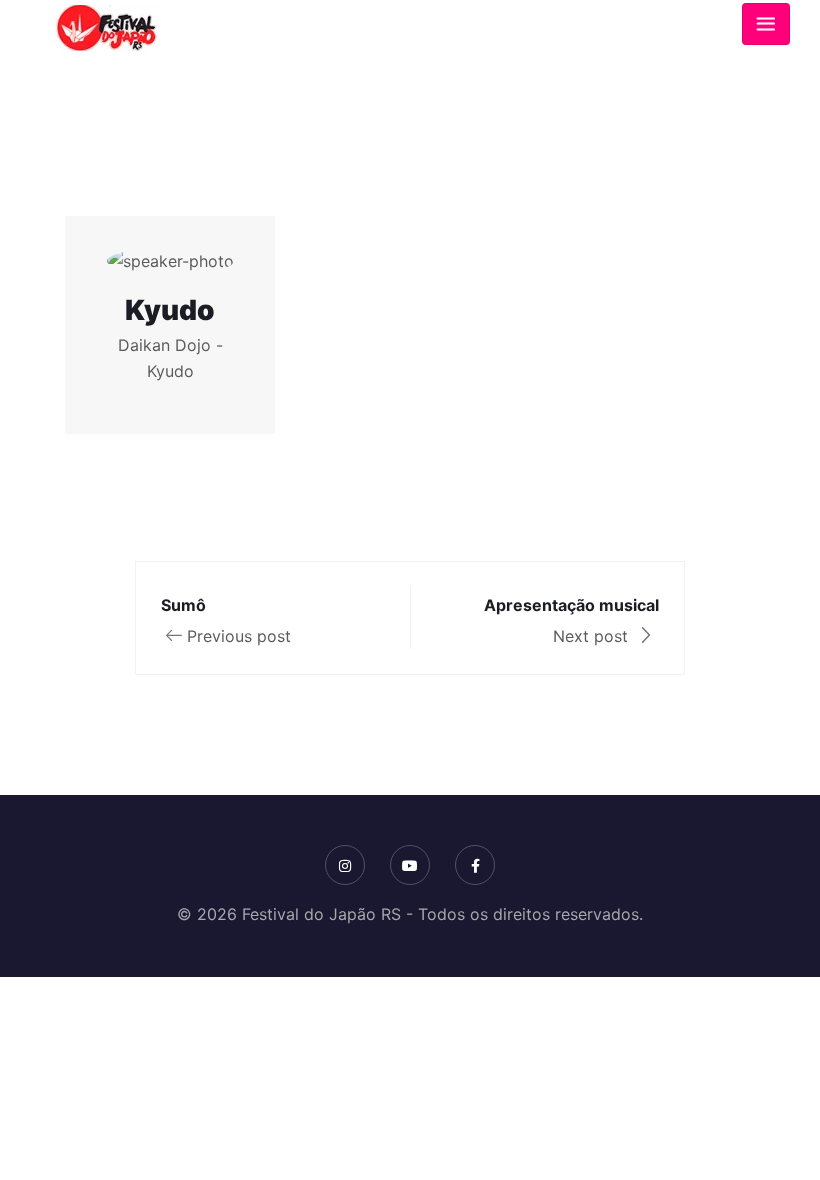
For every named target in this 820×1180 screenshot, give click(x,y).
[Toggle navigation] (766, 24)
